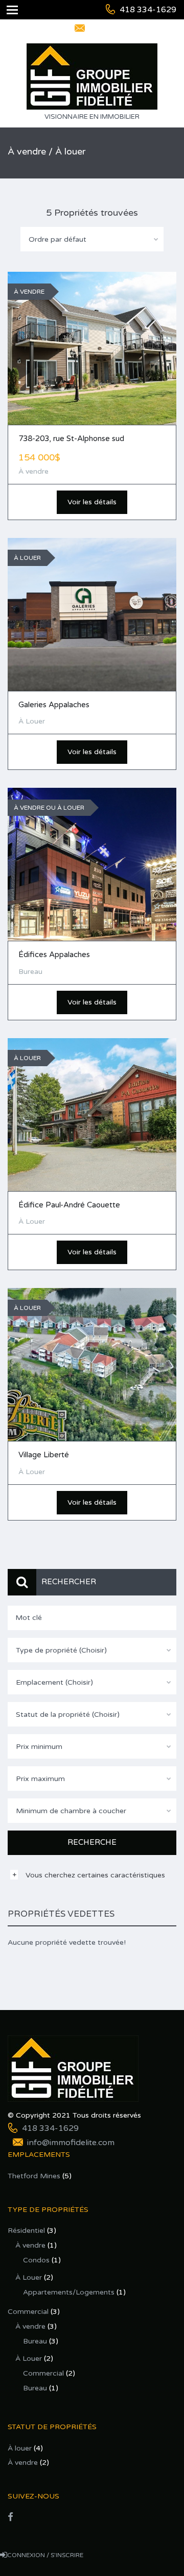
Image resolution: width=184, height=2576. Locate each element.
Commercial (28, 2312)
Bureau (35, 2341)
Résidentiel (26, 2231)
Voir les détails (92, 502)
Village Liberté (44, 1455)
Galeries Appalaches (54, 705)
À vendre (30, 2245)
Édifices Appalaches (54, 955)
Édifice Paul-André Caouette (69, 1205)
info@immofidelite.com (133, 29)
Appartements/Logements (69, 2292)
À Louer (29, 2277)
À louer (20, 2448)
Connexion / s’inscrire (45, 2555)
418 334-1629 (148, 10)
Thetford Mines (34, 2176)
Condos (36, 2260)
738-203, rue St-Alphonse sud (71, 439)
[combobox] (92, 239)
